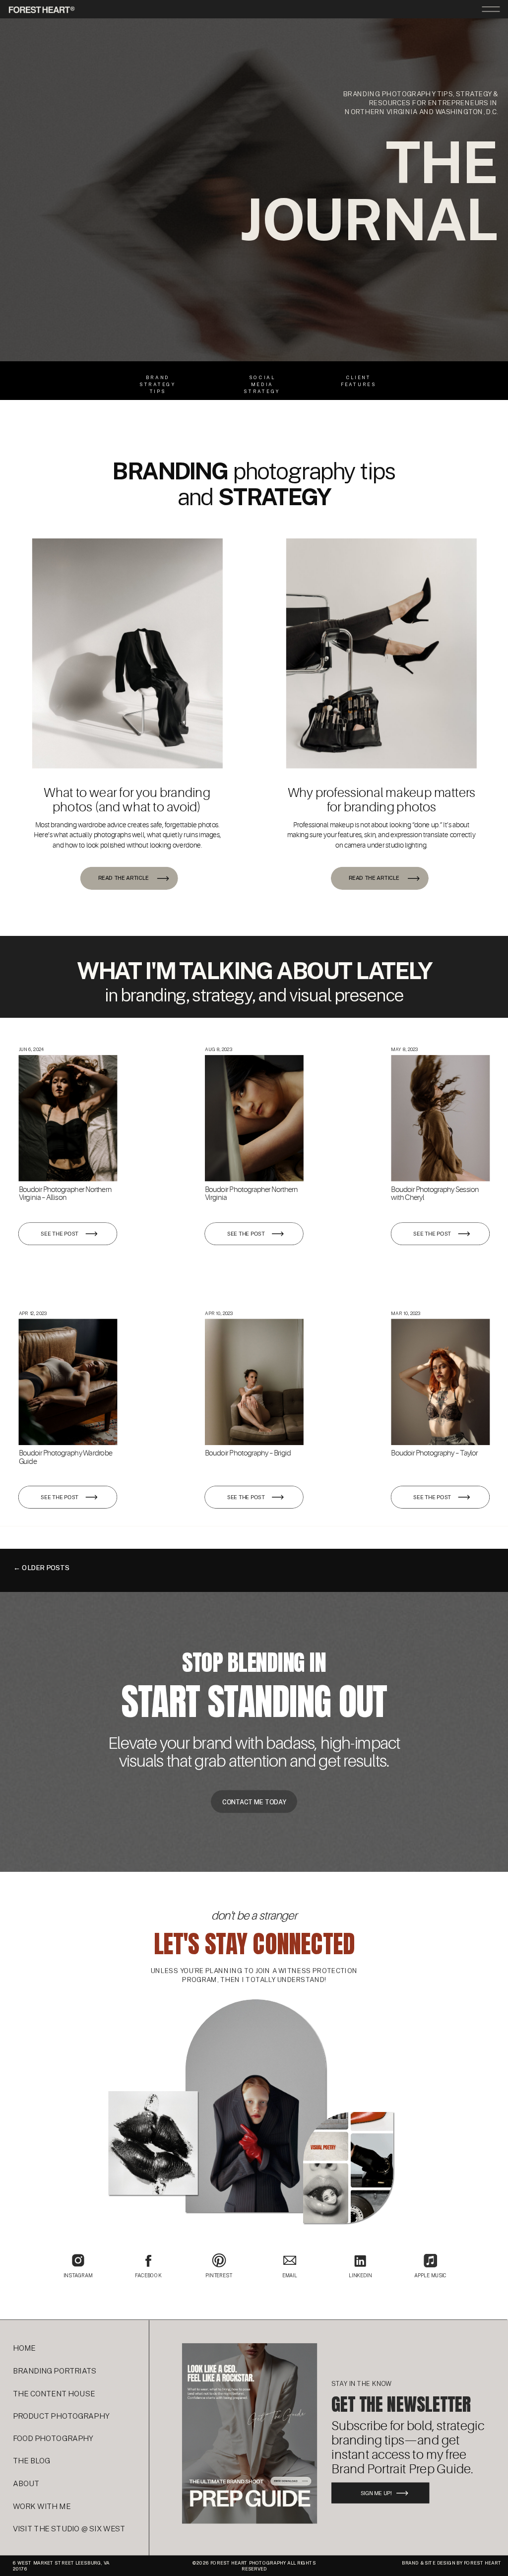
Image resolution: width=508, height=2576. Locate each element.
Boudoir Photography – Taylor (434, 1453)
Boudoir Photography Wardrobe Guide (65, 1457)
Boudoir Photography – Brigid (248, 1453)
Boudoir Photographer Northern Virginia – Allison (65, 1193)
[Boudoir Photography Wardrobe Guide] (68, 1382)
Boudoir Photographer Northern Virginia (251, 1193)
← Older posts (41, 1568)
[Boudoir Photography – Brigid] (254, 1382)
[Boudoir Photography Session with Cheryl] (440, 1118)
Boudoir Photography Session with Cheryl (435, 1193)
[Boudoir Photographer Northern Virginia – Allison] (68, 1118)
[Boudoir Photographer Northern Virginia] (254, 1118)
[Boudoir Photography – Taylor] (440, 1382)
